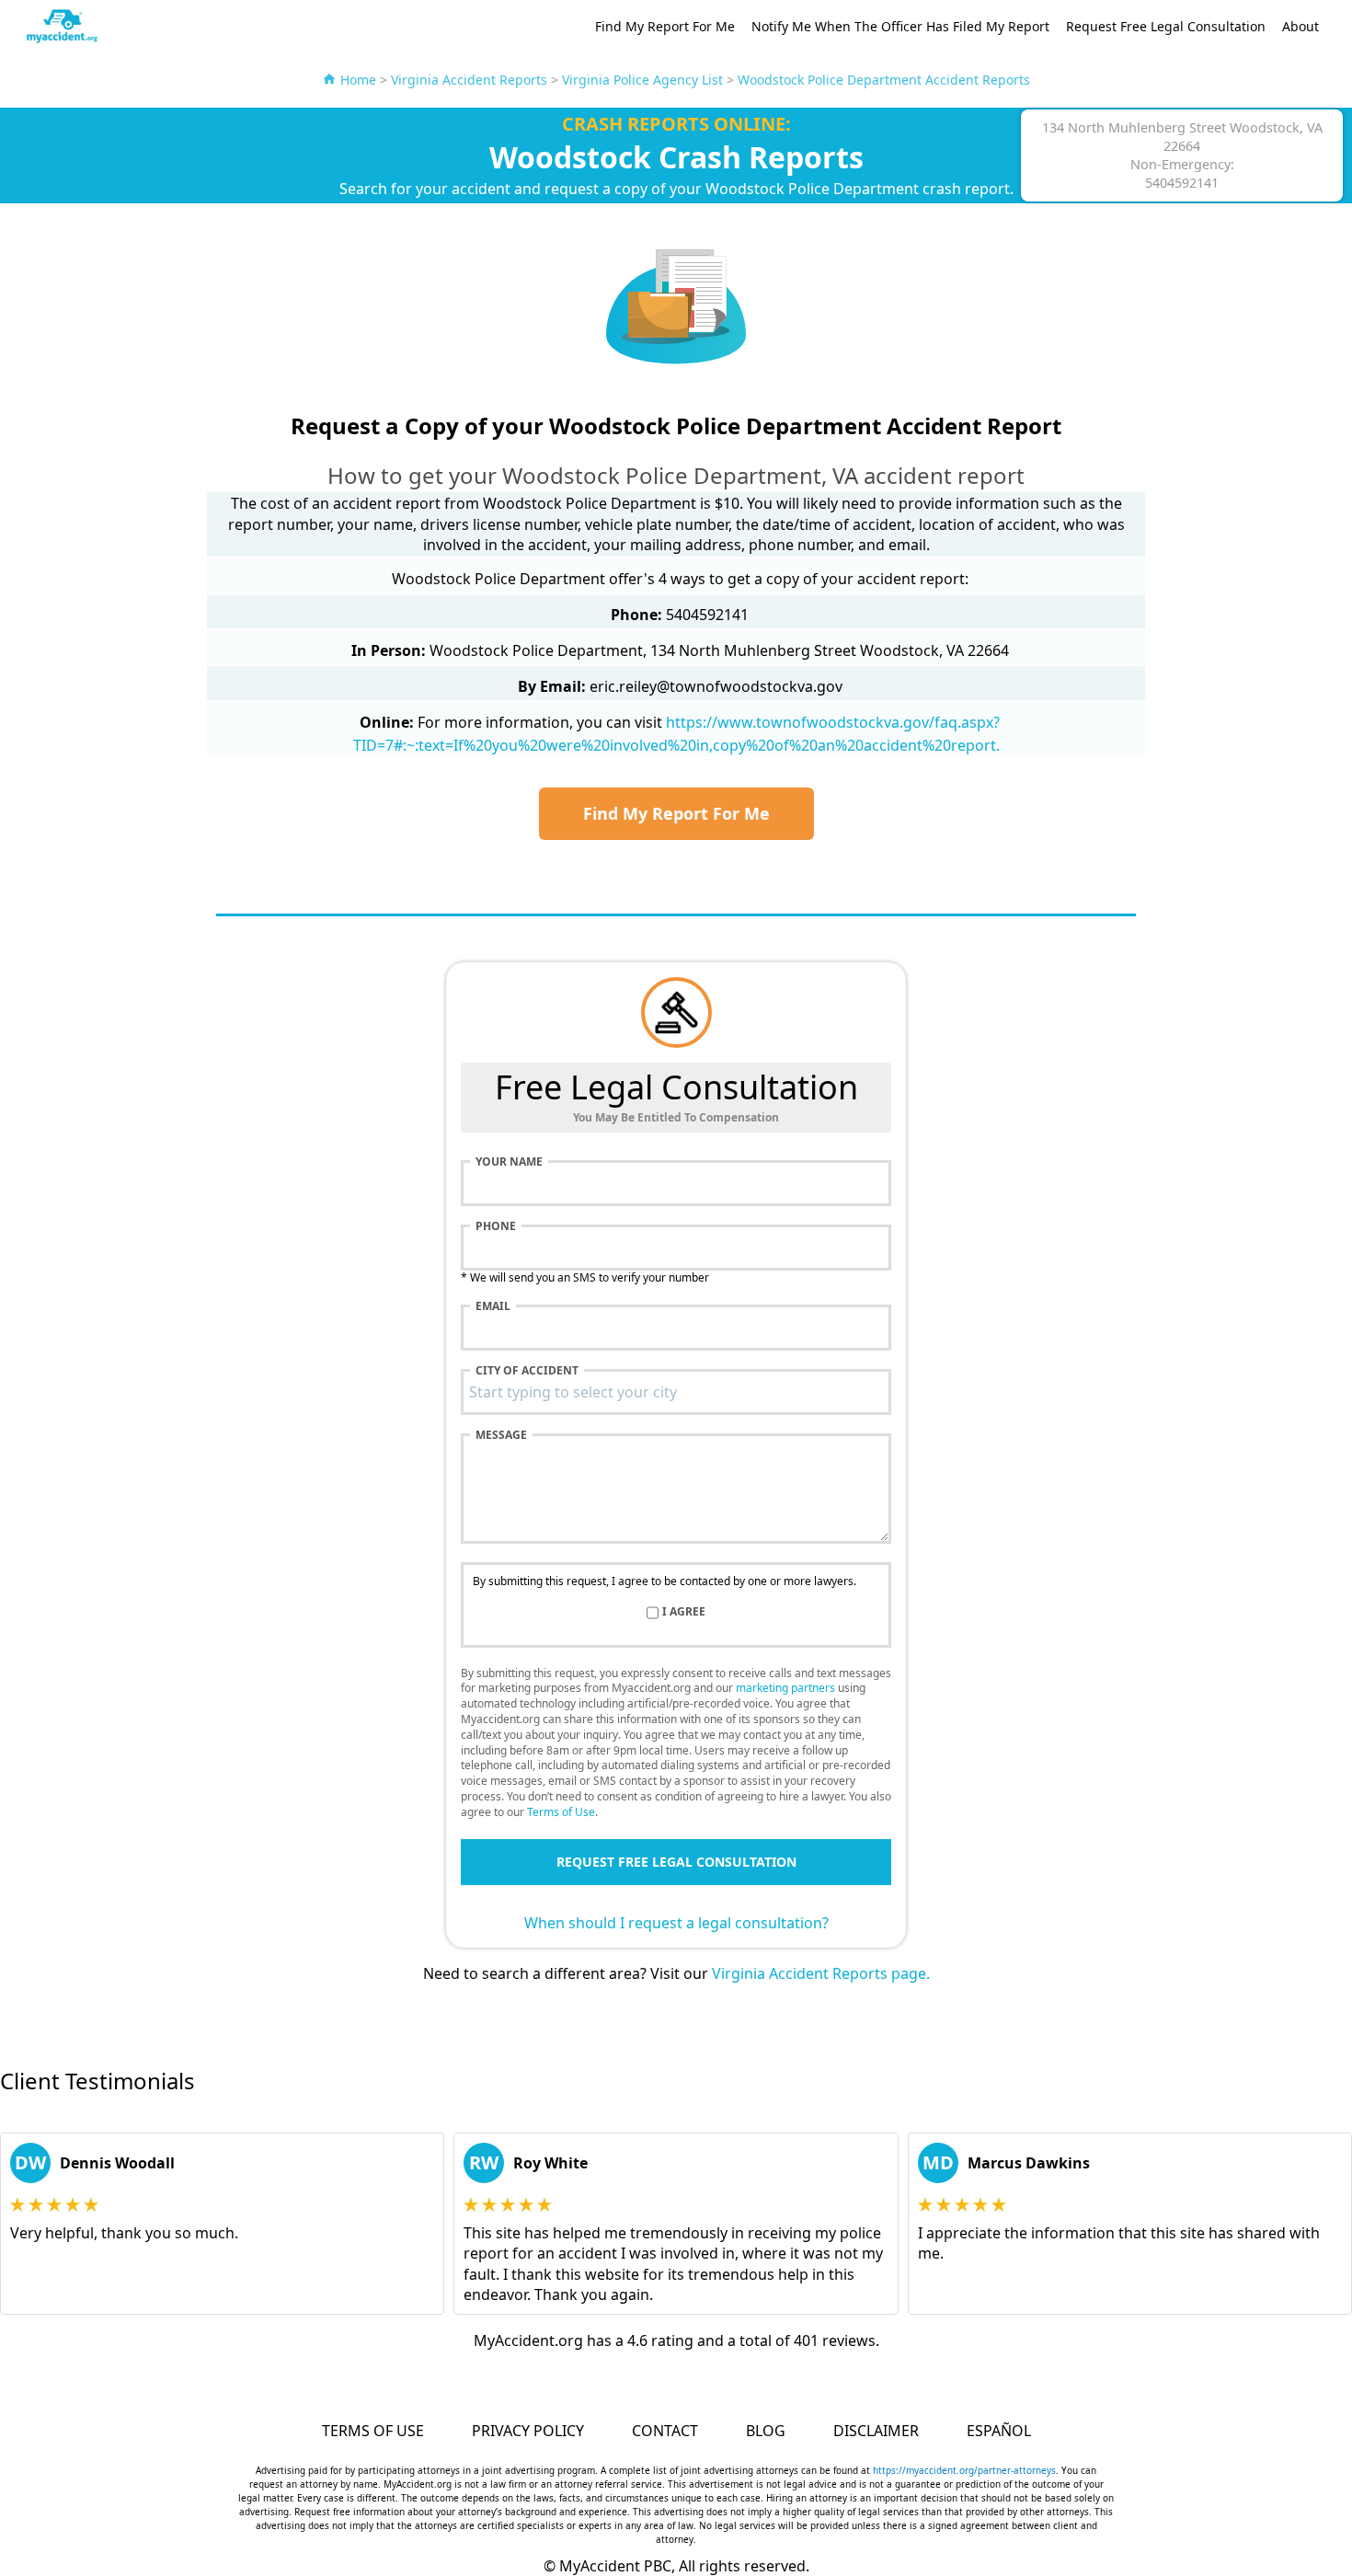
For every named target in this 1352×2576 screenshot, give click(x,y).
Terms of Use (561, 1812)
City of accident (527, 1371)
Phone (496, 1226)
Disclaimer (876, 2431)
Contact (665, 2431)
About (1300, 26)
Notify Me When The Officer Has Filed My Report (900, 26)
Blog (766, 2431)
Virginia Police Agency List (642, 80)
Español (999, 2431)
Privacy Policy (528, 2431)
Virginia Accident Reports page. (821, 1973)
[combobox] (676, 1392)
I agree (684, 1612)
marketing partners (785, 1688)
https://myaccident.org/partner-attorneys (964, 2470)
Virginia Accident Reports (469, 80)
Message (501, 1435)
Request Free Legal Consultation (1166, 26)
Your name (509, 1162)
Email (493, 1306)
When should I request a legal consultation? (676, 1923)
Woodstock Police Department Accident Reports (884, 80)
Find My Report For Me (665, 26)
